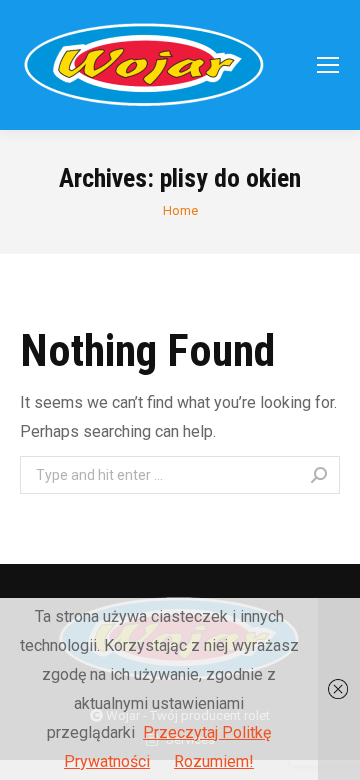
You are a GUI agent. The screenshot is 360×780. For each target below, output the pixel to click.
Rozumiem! (214, 761)
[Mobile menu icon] (328, 65)
